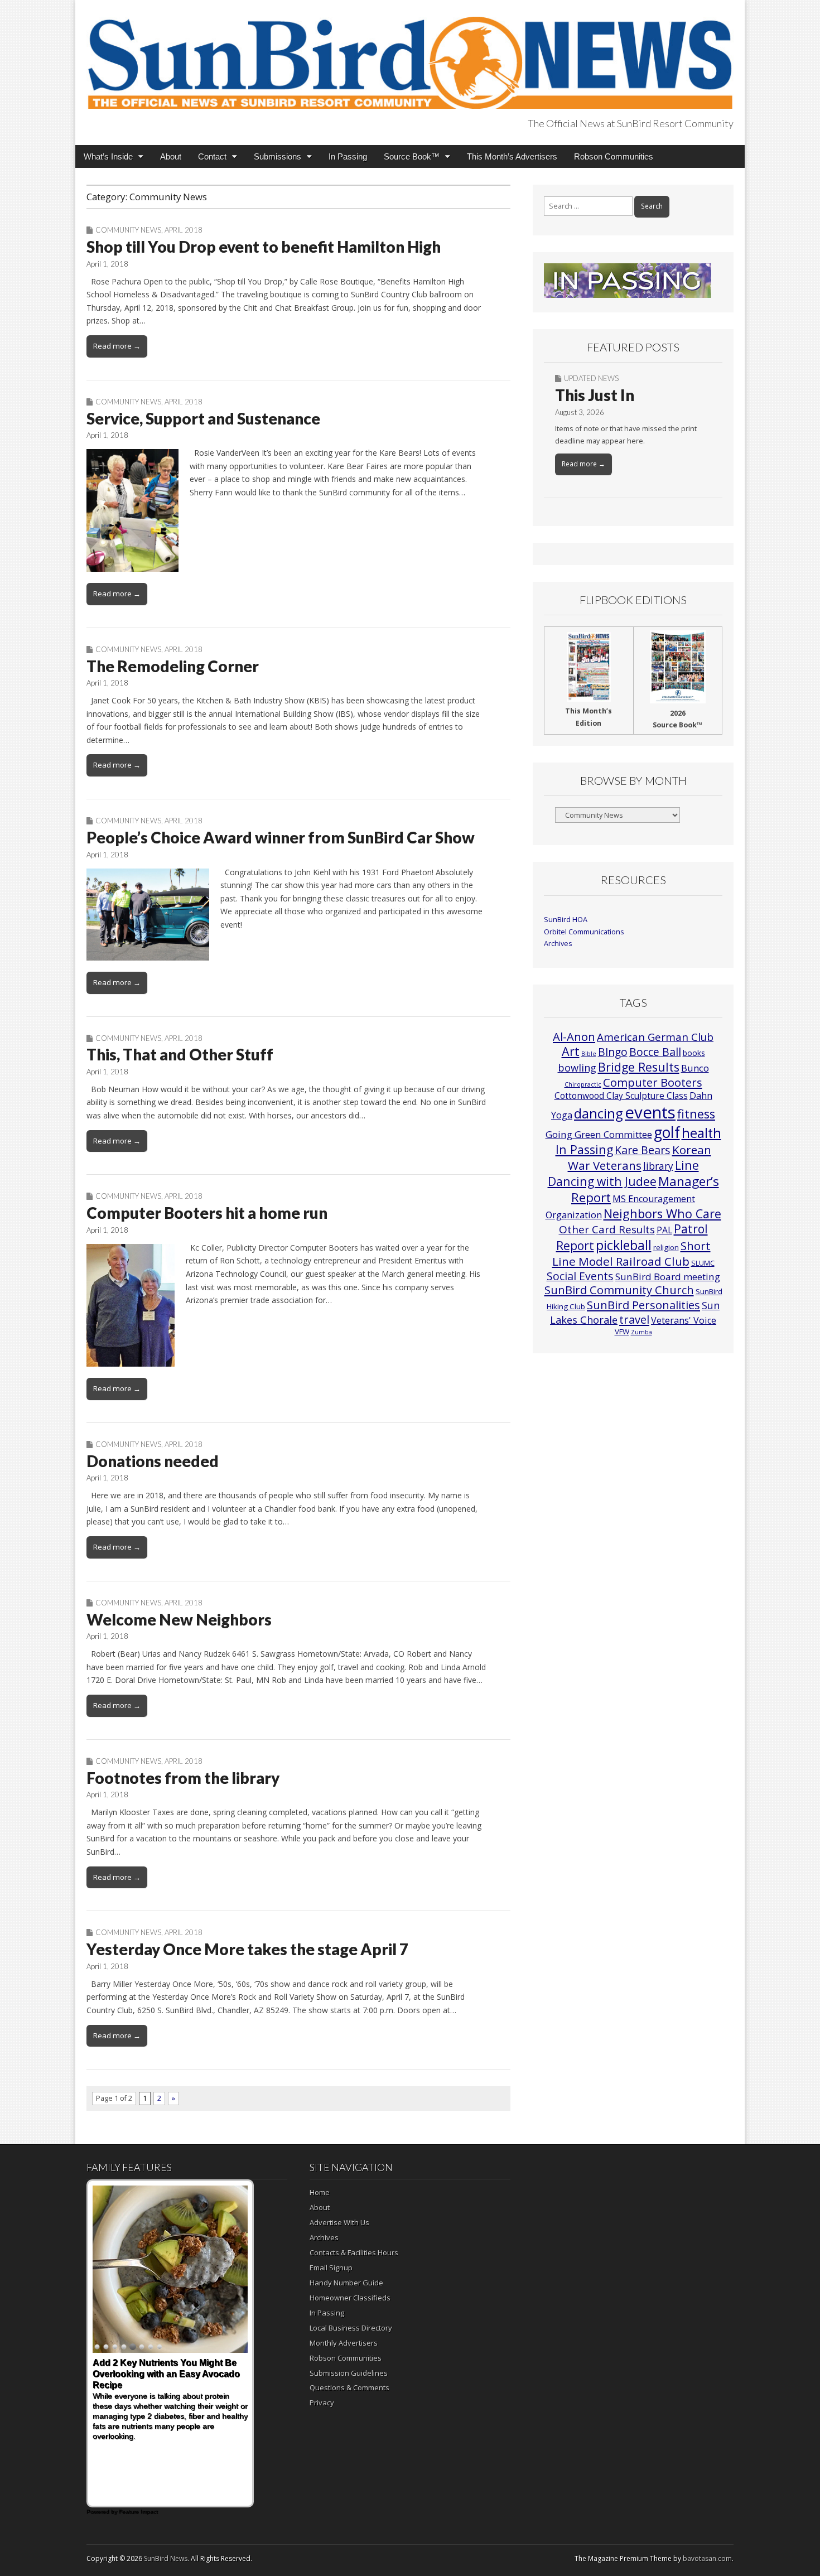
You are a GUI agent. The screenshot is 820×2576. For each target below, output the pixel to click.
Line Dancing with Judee (623, 1173)
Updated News (591, 378)
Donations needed (153, 1461)
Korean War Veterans (640, 1157)
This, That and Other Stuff (180, 1054)
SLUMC (703, 1263)
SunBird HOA (566, 920)
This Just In (595, 395)
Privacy (322, 2403)
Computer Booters (653, 1082)
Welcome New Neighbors (179, 1619)
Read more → (117, 346)
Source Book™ (412, 156)
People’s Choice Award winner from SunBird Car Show (281, 837)
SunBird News (166, 2558)
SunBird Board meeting (668, 1277)
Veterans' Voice (684, 1320)
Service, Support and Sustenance (203, 418)
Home (320, 2192)
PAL (664, 1230)
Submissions (278, 156)
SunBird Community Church (619, 1290)
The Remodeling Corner (173, 666)
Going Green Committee (599, 1134)
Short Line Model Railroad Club (631, 1253)
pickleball (624, 1245)
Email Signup (331, 2268)
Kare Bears (643, 1150)
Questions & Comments (349, 2387)
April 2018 (184, 230)
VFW (622, 1332)
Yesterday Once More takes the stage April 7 (247, 1949)
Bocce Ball (655, 1052)
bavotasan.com (707, 2558)
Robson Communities (614, 156)
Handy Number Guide (346, 2283)
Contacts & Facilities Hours (354, 2252)
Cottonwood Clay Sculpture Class (621, 1096)
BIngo (613, 1052)
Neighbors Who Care (662, 1214)
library (658, 1166)
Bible (589, 1054)
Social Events (580, 1276)
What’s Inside (108, 156)
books (694, 1053)
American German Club (655, 1037)
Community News (128, 230)
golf (667, 1132)
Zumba (641, 1332)
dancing (599, 1113)
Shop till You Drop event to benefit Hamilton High (264, 247)
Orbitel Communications (584, 932)
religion (666, 1247)
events (650, 1112)
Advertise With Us (339, 2222)
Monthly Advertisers (344, 2343)
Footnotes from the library (183, 1778)
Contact (212, 156)
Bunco (695, 1068)
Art (571, 1051)
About (171, 156)
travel (634, 1320)
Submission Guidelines (349, 2373)
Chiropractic (583, 1084)
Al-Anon (574, 1036)
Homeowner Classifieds (350, 2298)
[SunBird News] (410, 56)
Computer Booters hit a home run (207, 1213)
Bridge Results (639, 1067)
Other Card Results (607, 1229)
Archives (558, 944)
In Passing (348, 156)
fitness (696, 1114)
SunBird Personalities (643, 1305)
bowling (577, 1068)
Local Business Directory (351, 2328)
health (701, 1133)
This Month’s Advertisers (512, 156)
